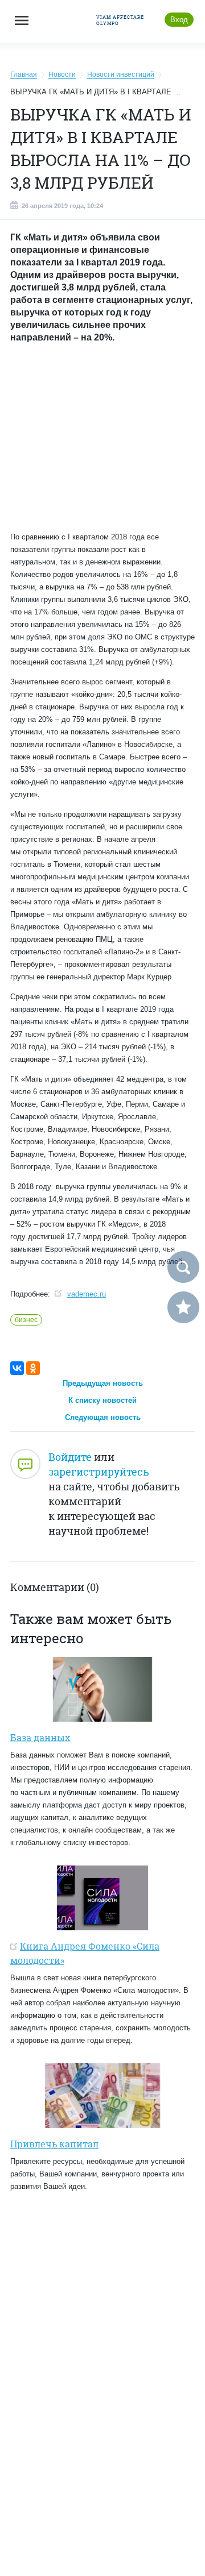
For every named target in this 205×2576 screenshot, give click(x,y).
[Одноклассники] (33, 1368)
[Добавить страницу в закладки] (183, 1307)
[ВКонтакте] (17, 1368)
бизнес (26, 1320)
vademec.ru (87, 1294)
